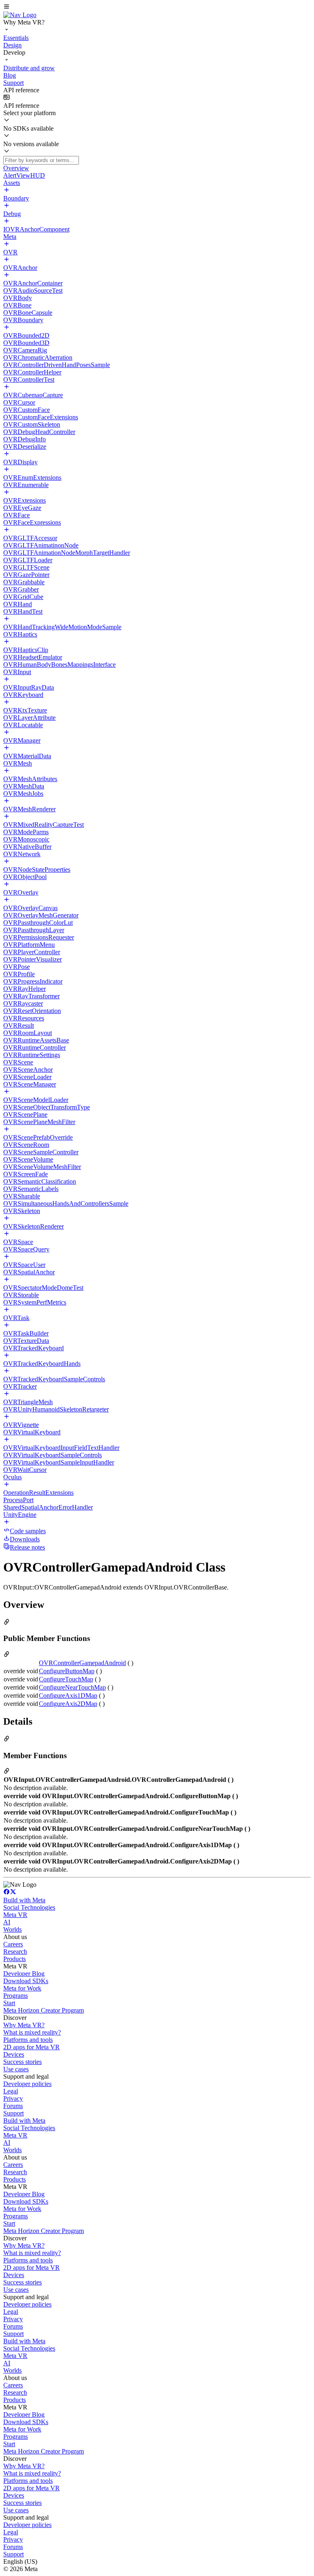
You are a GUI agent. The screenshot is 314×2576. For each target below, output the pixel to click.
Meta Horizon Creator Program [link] (44, 2010)
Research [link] (15, 1951)
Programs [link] (16, 1996)
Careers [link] (13, 1944)
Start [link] (9, 2003)
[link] (20, 15)
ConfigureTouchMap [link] (66, 1679)
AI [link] (7, 1922)
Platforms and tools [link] (28, 2040)
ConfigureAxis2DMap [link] (68, 1704)
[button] (157, 7)
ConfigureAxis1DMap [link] (68, 1695)
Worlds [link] (12, 1929)
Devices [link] (14, 2054)
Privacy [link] (13, 2098)
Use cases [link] (16, 2069)
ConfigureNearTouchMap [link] (72, 1687)
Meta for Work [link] (22, 1988)
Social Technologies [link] (29, 1907)
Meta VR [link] (15, 1915)
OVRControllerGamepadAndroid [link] (82, 1663)
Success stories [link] (22, 2062)
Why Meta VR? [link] (24, 2025)
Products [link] (15, 1959)
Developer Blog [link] (24, 1974)
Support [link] (13, 2113)
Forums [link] (13, 2106)
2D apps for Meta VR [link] (31, 2047)
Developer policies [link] (27, 2084)
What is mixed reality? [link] (32, 2032)
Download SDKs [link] (26, 1981)
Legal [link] (11, 2091)
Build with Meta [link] (24, 1900)
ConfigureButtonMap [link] (67, 1671)
